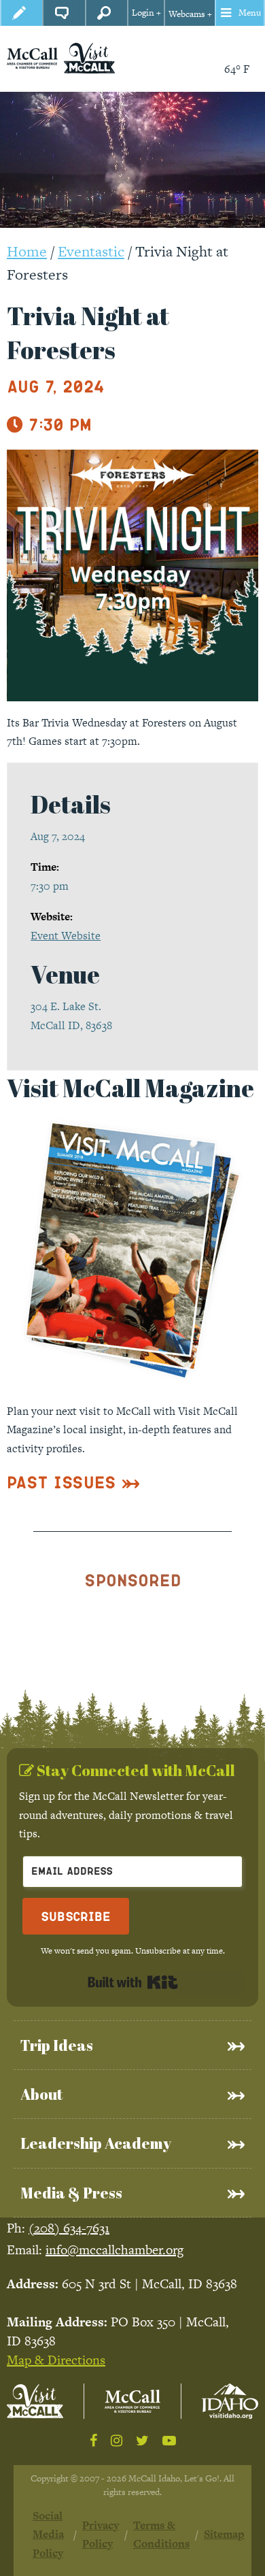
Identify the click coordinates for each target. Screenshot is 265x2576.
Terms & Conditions (161, 2535)
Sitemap (224, 2534)
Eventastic (91, 251)
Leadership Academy (96, 2143)
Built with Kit (133, 1982)
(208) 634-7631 (69, 2228)
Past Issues (61, 1482)
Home (27, 251)
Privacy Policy (101, 2535)
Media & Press (71, 2193)
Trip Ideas (57, 2045)
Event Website (66, 936)
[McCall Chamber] (32, 57)
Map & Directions (56, 2360)
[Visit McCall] (35, 2401)
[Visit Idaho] (230, 2402)
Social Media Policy (48, 2535)
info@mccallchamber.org (114, 2250)
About (41, 2094)
